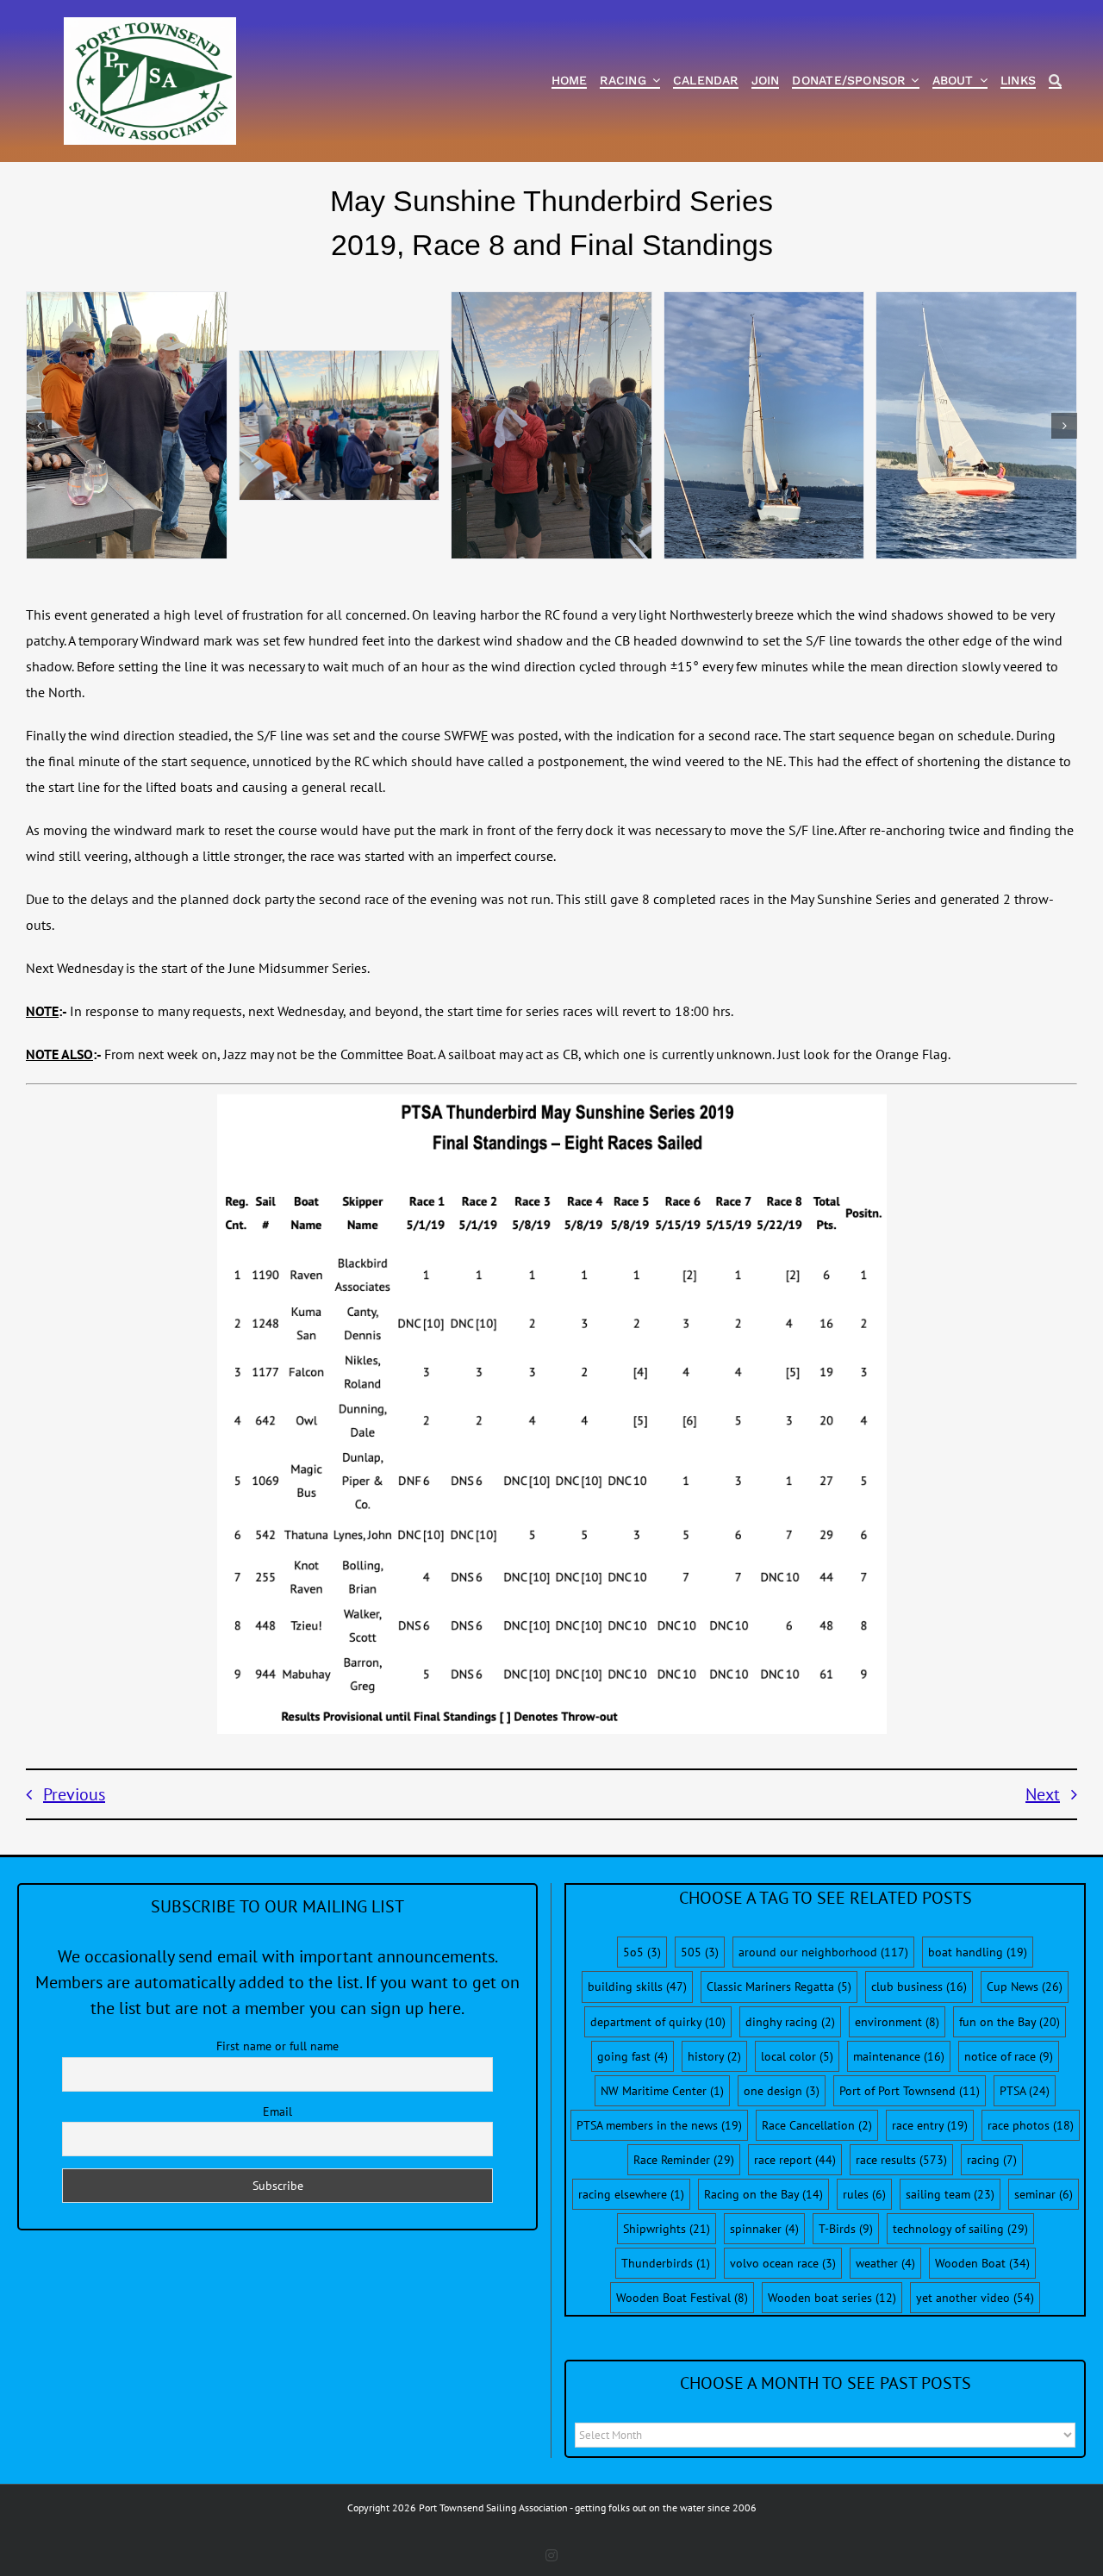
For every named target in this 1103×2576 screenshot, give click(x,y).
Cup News (1025, 1987)
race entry (930, 2125)
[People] (340, 426)
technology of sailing (960, 2229)
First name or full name (277, 2046)
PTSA (1025, 2091)
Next (1043, 1794)
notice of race (1009, 2056)
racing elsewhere (631, 2194)
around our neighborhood (823, 1952)
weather (885, 2263)
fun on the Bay (1010, 2022)
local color (797, 2056)
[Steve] (551, 425)
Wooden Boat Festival (682, 2298)
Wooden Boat (982, 2263)
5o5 (642, 1952)
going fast (633, 2056)
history (714, 2056)
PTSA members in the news (659, 2125)
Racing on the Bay (763, 2194)
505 (700, 1952)
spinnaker (764, 2229)
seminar (1044, 2194)
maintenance (899, 2056)
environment (897, 2022)
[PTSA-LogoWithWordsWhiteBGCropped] (150, 26)
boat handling (978, 1952)
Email (277, 2111)
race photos (1031, 2125)
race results (901, 2160)
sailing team (950, 2194)
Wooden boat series (832, 2298)
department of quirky (658, 2022)
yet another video (975, 2298)
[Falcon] (976, 425)
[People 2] (127, 425)
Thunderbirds (666, 2263)
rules (864, 2194)
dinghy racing (790, 2022)
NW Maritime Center (662, 2091)
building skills (637, 1987)
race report (795, 2160)
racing (992, 2160)
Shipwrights (667, 2229)
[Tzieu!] (764, 425)
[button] (39, 426)
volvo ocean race (783, 2263)
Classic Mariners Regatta (779, 1987)
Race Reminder (684, 2160)
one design (782, 2091)
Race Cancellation (817, 2125)
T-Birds (846, 2229)
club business (919, 1987)
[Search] (1055, 81)
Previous (74, 1794)
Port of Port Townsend (910, 2091)
